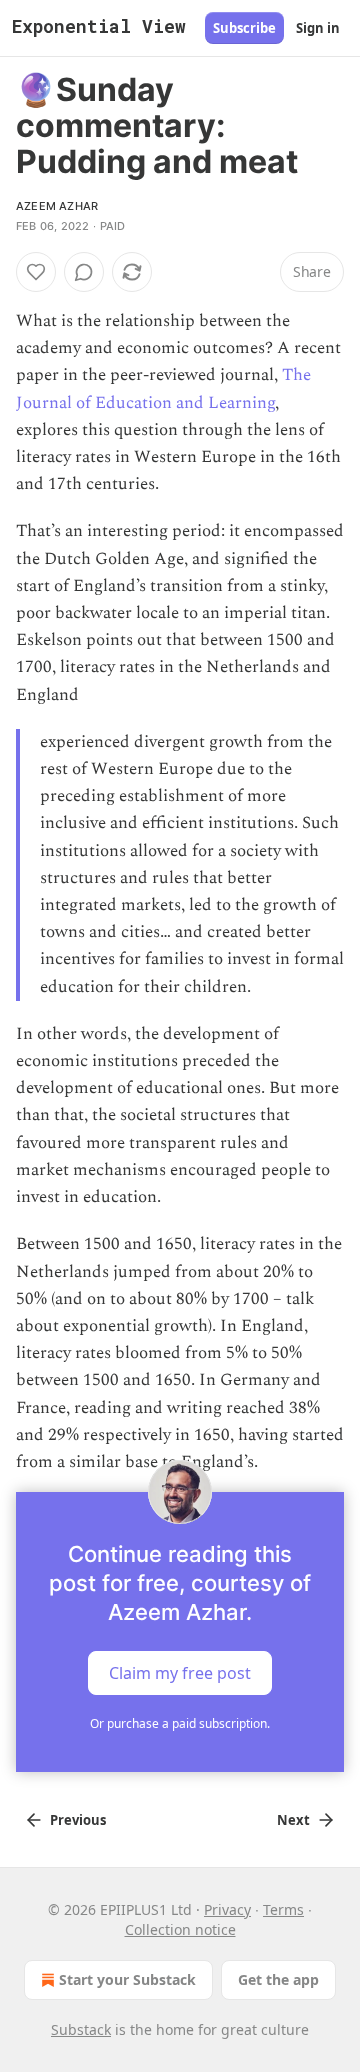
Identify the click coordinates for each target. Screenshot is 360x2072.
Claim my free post (180, 1673)
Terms (283, 1909)
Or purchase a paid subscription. (180, 1723)
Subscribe (244, 28)
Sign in (318, 28)
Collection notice (180, 1929)
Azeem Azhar (57, 206)
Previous (78, 1820)
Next (293, 1820)
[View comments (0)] (84, 272)
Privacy (227, 1909)
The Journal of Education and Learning (163, 388)
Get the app (278, 1979)
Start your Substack (127, 1979)
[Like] (36, 272)
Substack (81, 2029)
